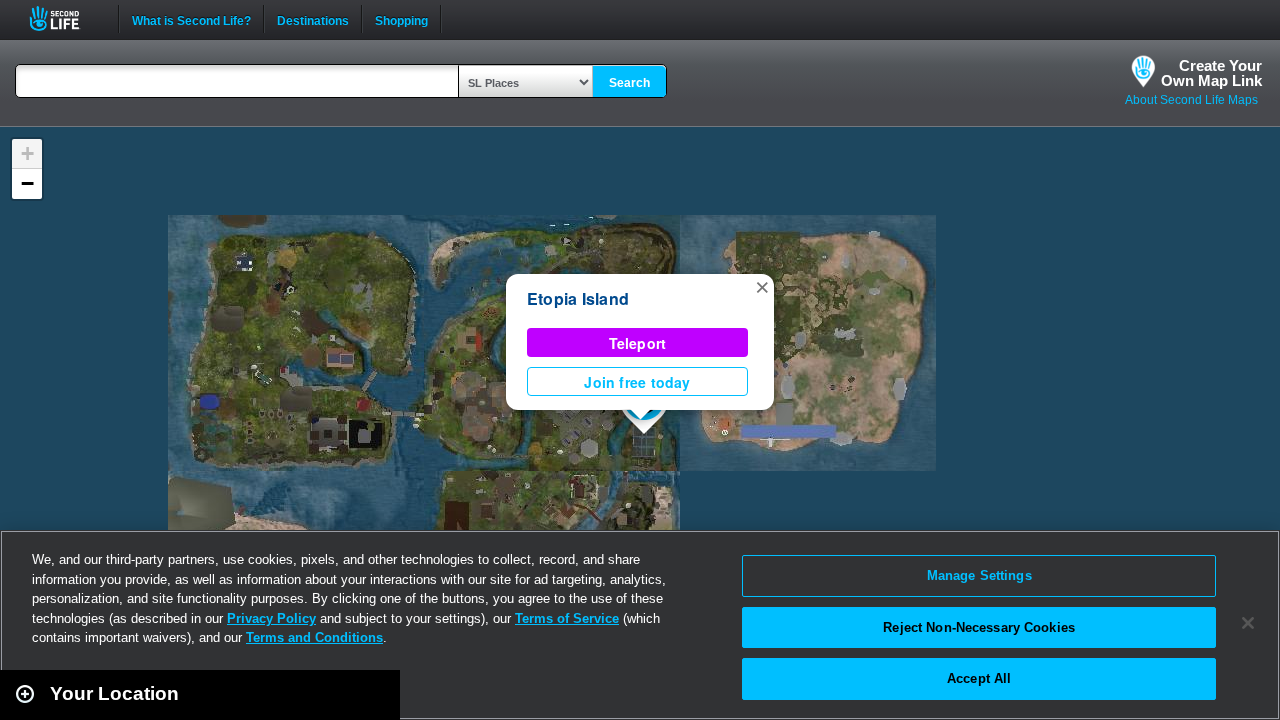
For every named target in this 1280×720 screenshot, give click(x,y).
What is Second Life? (191, 19)
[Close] (1248, 623)
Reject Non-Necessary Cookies (979, 627)
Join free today (637, 382)
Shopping (401, 19)
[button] (762, 286)
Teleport (638, 343)
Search (629, 83)
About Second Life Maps (1191, 100)
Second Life (65, 18)
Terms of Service (567, 618)
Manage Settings (979, 575)
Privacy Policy (271, 618)
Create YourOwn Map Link (1211, 73)
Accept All (979, 678)
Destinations (313, 19)
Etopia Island (578, 298)
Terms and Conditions (314, 637)
